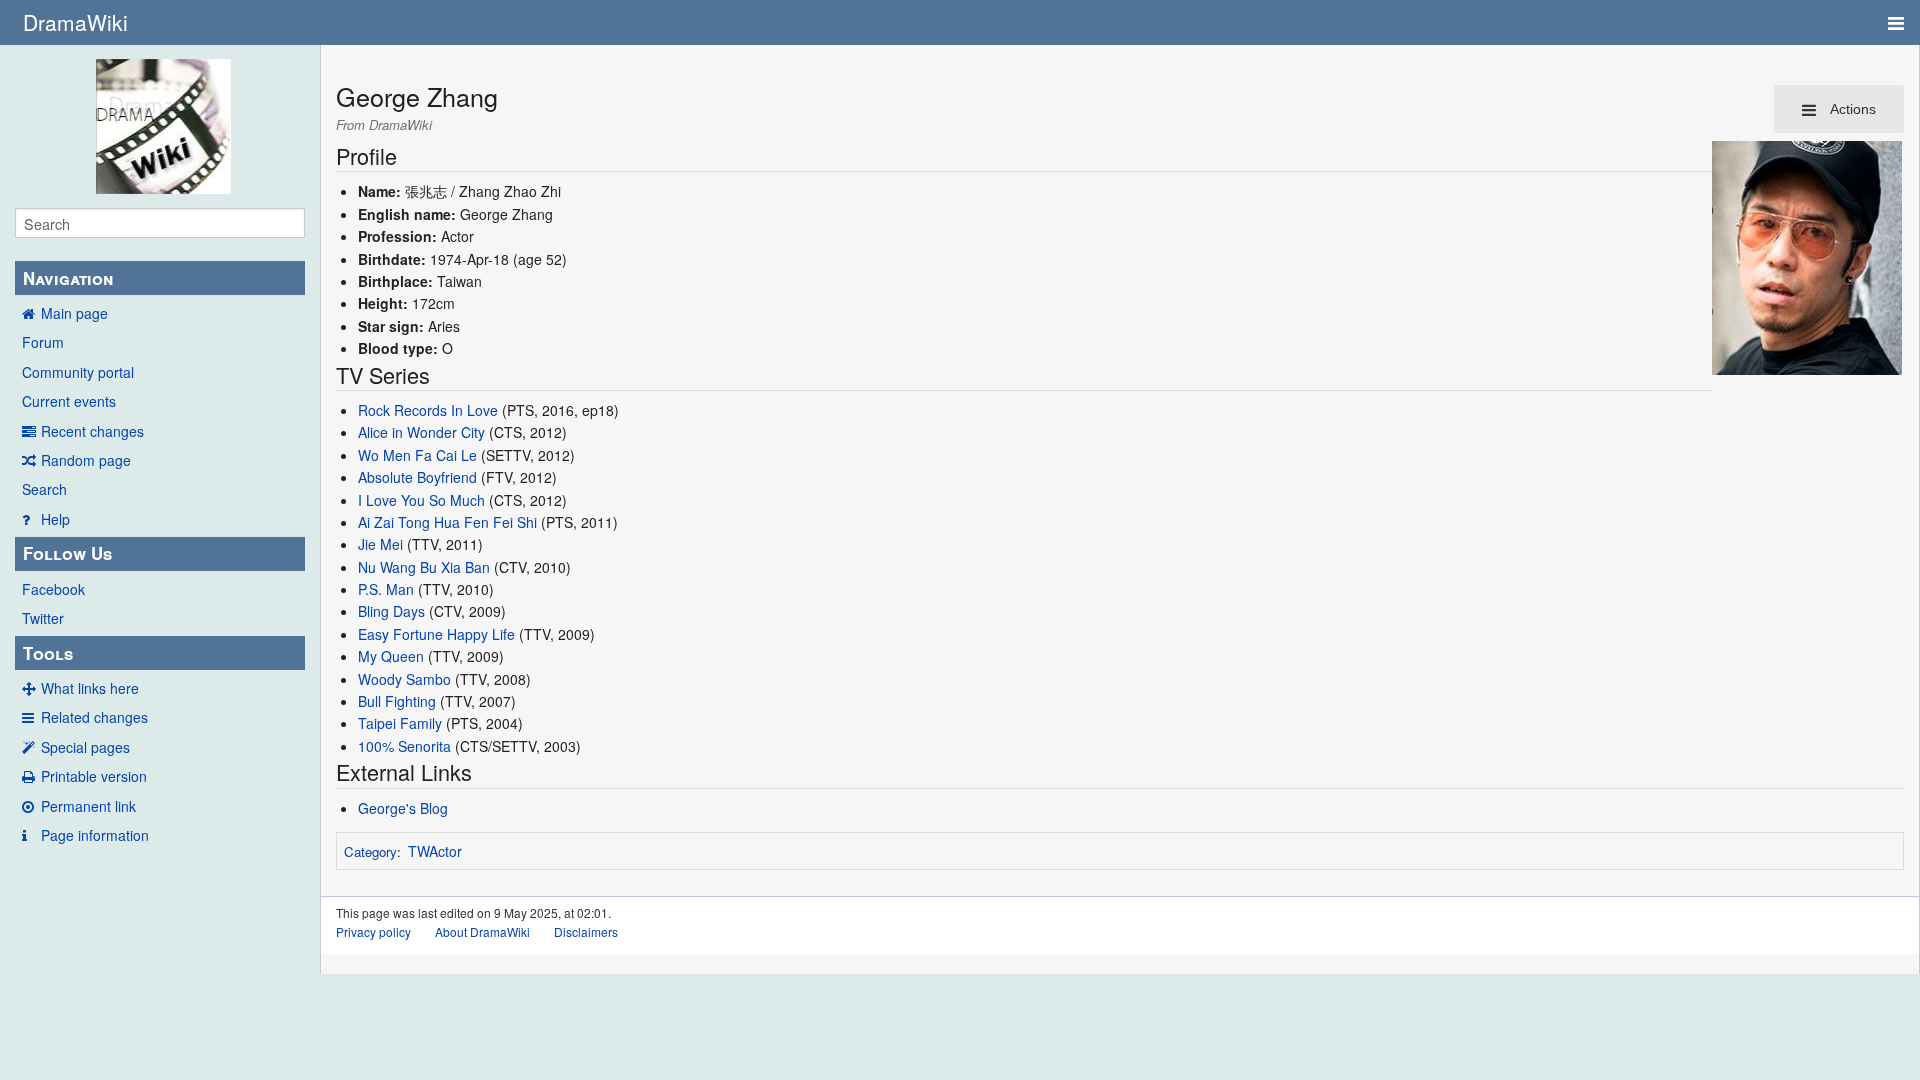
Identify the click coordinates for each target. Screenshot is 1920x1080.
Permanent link (88, 806)
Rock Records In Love (428, 410)
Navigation (68, 278)
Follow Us (67, 553)
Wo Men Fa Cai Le (417, 455)
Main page (74, 313)
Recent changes (92, 431)
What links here (90, 688)
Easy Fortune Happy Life (436, 634)
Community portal (78, 372)
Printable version (94, 776)
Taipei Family (400, 723)
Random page (86, 460)
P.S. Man (386, 589)
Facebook (53, 589)
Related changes (94, 717)
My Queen (391, 656)
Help (55, 519)
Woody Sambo (404, 679)
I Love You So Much (421, 500)
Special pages (85, 747)
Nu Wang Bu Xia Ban (424, 567)
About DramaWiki (482, 931)
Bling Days (391, 611)
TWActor (435, 851)
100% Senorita (404, 746)
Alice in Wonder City (421, 432)
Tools (48, 653)
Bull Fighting (397, 701)
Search (44, 489)
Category (370, 851)
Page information (95, 835)
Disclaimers (586, 931)
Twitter (43, 618)
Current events (69, 401)
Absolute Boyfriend (417, 477)
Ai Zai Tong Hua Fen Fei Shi (447, 522)
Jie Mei (380, 544)
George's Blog (403, 808)
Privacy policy (373, 931)
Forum (43, 342)
